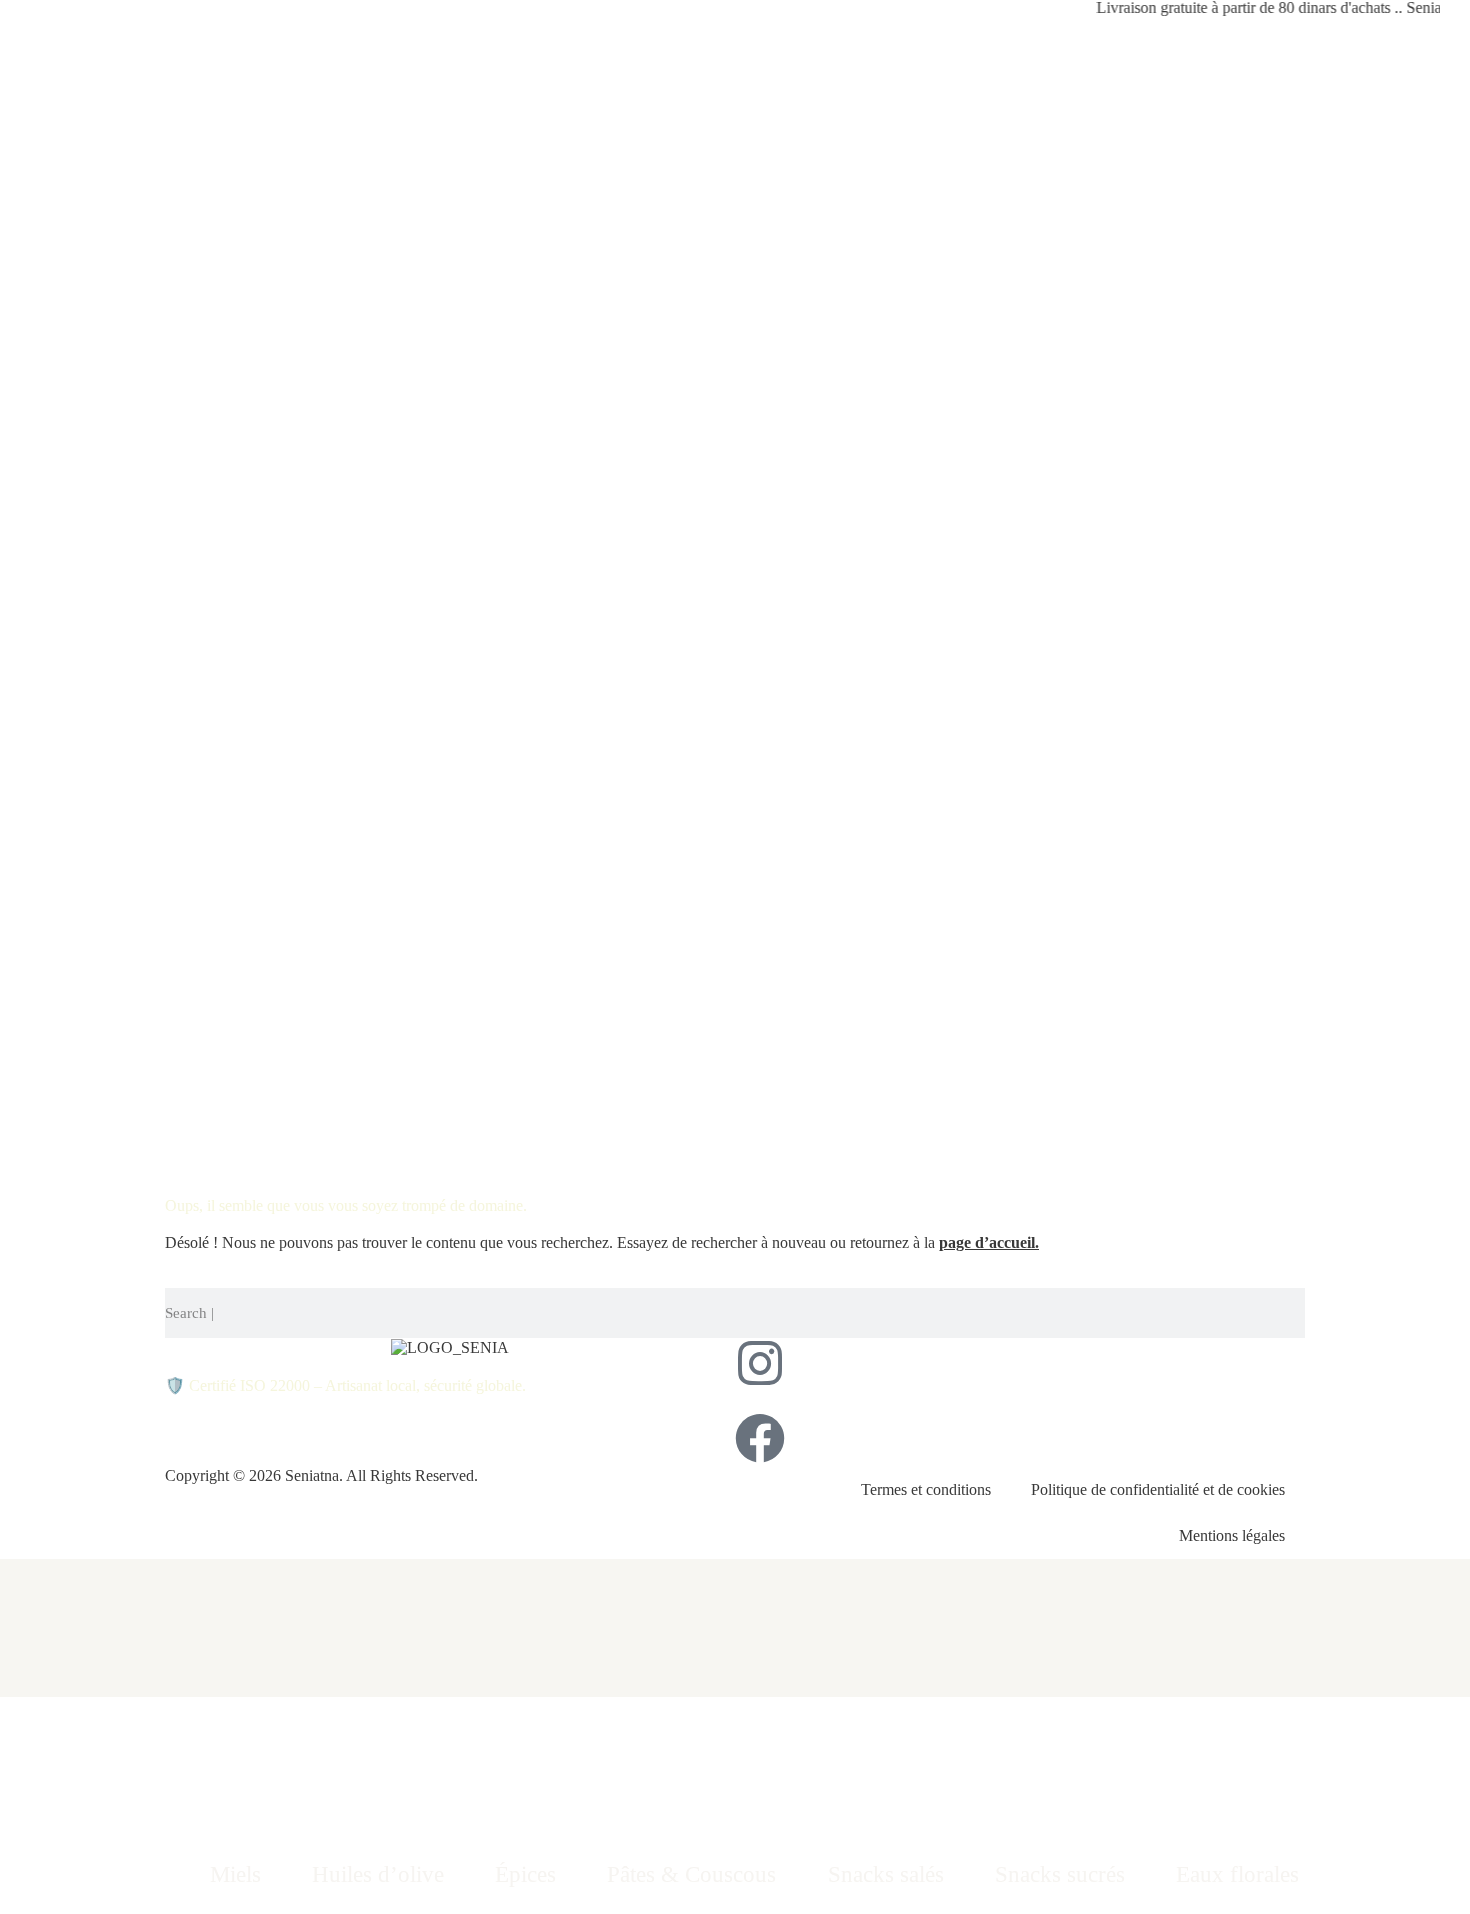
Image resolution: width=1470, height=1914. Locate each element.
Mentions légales (1232, 1535)
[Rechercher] (1299, 1313)
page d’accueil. (989, 1242)
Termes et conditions (926, 1489)
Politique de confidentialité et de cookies (1158, 1489)
